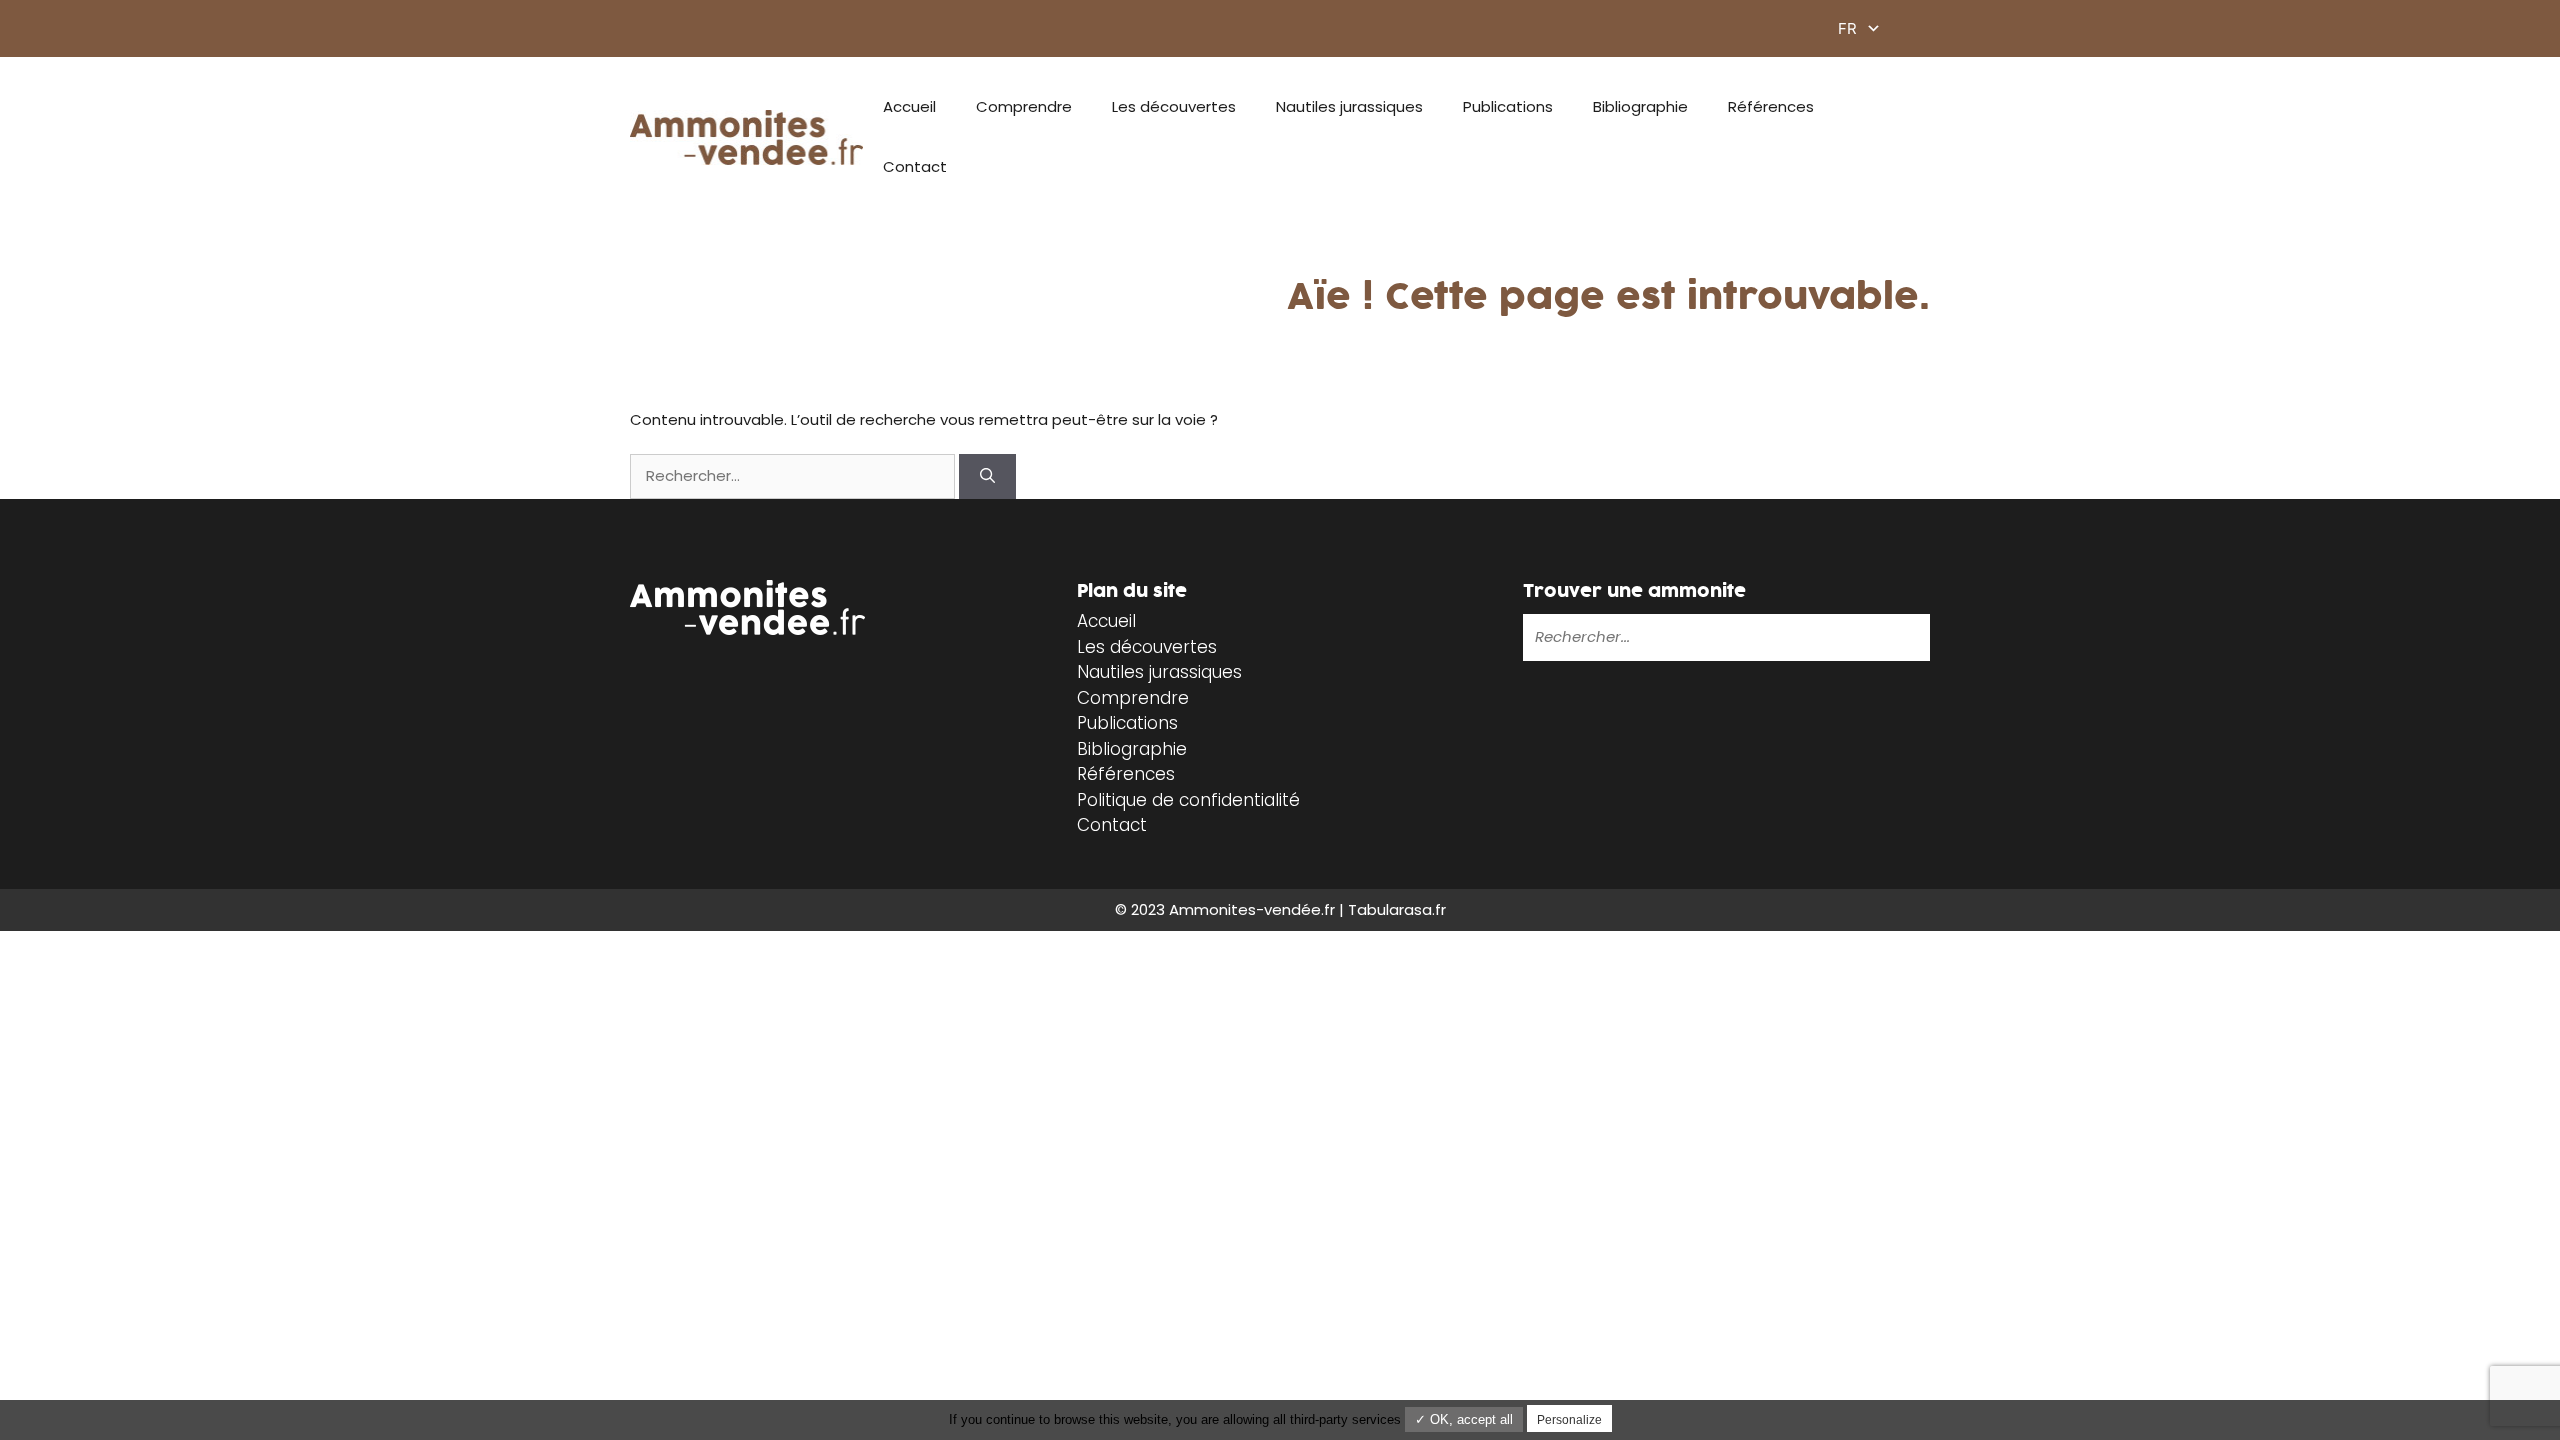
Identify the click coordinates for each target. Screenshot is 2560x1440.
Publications (1508, 106)
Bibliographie (1640, 106)
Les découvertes (1174, 106)
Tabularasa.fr (1397, 909)
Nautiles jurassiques (1349, 106)
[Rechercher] (987, 476)
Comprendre (1024, 106)
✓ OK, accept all (1464, 1419)
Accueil (909, 106)
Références (1771, 106)
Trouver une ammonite (1634, 591)
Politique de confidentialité (1188, 800)
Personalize (1569, 1420)
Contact (915, 166)
